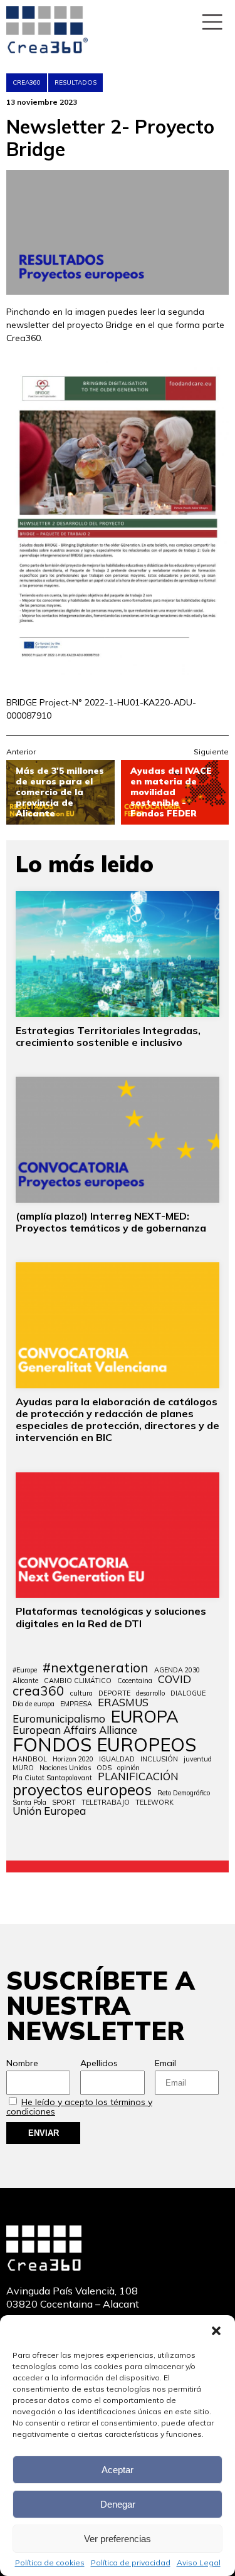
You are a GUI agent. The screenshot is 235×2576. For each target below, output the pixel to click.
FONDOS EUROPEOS (104, 1745)
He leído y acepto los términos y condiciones (79, 2107)
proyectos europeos (82, 1790)
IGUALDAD (117, 1759)
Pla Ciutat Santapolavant (52, 1778)
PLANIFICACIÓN (138, 1777)
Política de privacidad (131, 2563)
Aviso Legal (199, 2563)
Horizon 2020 (73, 1759)
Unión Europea (49, 1811)
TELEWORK (154, 1803)
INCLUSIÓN (159, 1759)
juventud (198, 1759)
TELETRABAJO (106, 1803)
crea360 (39, 1691)
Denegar (118, 2504)
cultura (81, 1693)
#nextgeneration (96, 1668)
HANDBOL (30, 1759)
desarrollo (150, 1693)
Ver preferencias (118, 2539)
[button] (216, 2331)
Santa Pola (29, 1803)
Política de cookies (50, 2563)
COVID (175, 1680)
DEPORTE (114, 1693)
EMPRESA (76, 1704)
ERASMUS (123, 1703)
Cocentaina (135, 1681)
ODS (104, 1768)
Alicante (25, 1681)
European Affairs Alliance (75, 1730)
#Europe (25, 1670)
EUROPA (145, 1717)
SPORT (64, 1803)
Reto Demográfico (184, 1793)
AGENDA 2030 (177, 1670)
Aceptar (118, 2470)
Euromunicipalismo (59, 1719)
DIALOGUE (188, 1693)
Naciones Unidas (65, 1768)
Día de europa (34, 1704)
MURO (23, 1768)
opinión (128, 1768)
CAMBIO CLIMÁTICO (78, 1681)
